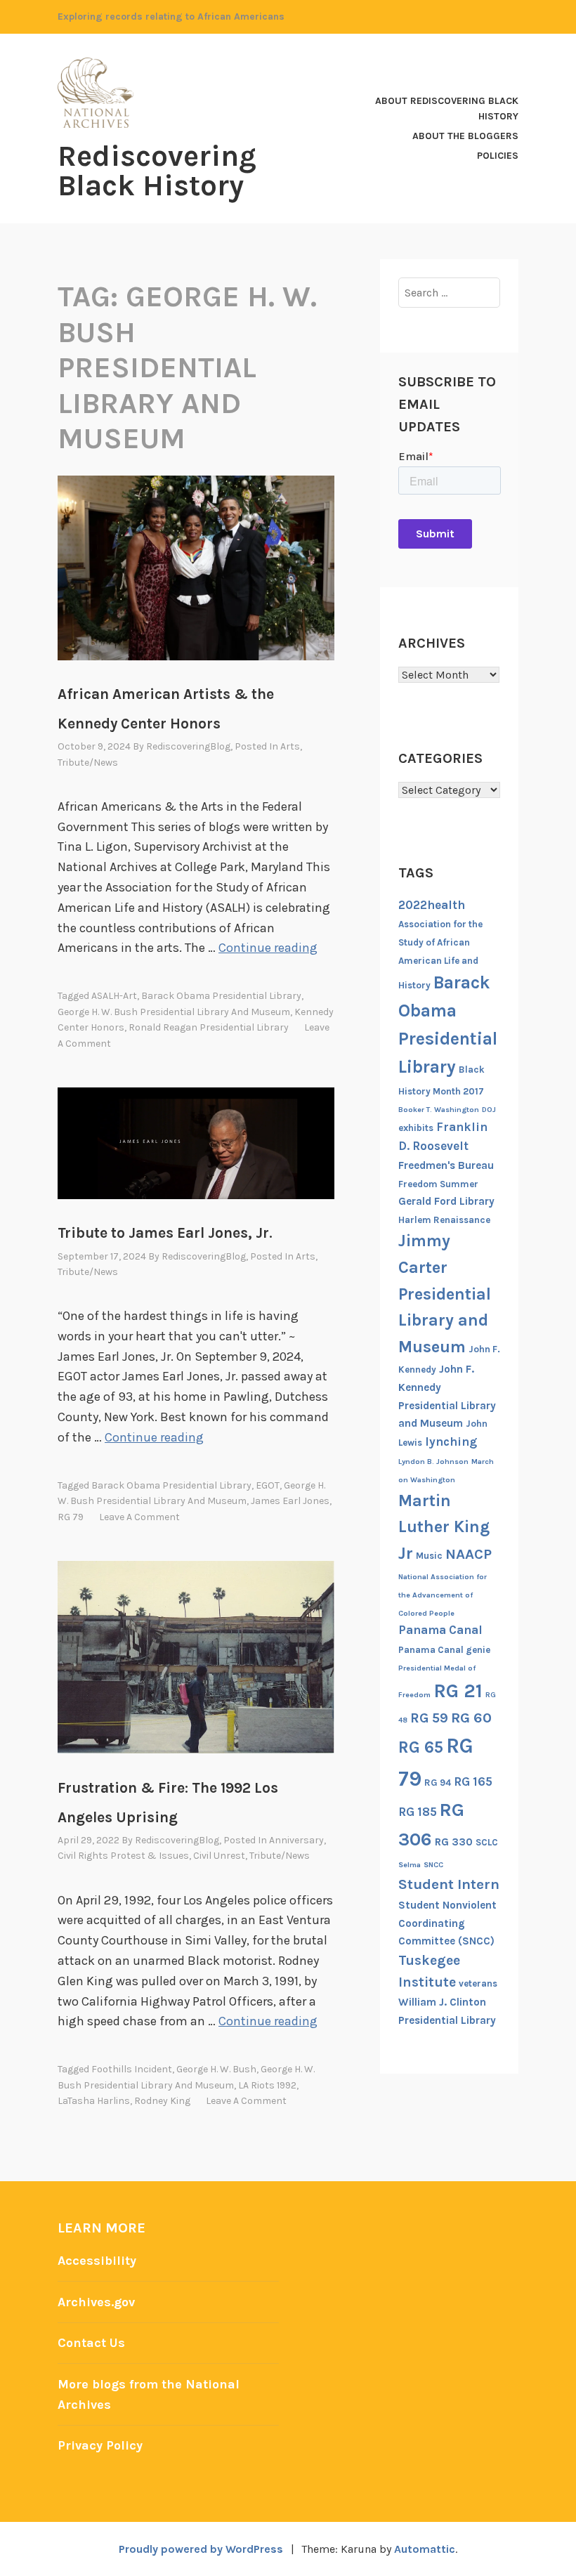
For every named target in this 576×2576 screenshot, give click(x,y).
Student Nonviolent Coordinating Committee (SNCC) (447, 1923)
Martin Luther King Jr (444, 1527)
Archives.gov (96, 2302)
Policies (498, 156)
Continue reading (268, 948)
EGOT (268, 1485)
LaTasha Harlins (94, 2101)
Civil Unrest (219, 1856)
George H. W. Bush (216, 2069)
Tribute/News (88, 763)
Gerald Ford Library (446, 1201)
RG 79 (71, 1517)
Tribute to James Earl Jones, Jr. (165, 1233)
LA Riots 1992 (267, 2085)
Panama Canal (440, 1630)
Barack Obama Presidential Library (221, 996)
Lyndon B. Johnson (433, 1462)
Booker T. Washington (439, 1110)
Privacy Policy (100, 2445)
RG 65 (421, 1747)
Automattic (425, 2549)
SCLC (487, 1842)
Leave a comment (139, 1517)
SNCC (433, 1865)
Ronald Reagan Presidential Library (209, 1027)
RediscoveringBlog (188, 746)
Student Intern (449, 1884)
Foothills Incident (132, 2069)
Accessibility (97, 2261)
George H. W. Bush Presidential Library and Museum (174, 1012)
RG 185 (418, 1812)
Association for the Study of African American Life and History (440, 955)
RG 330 (454, 1842)
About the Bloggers (465, 136)
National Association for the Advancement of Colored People (443, 1595)
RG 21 (458, 1691)
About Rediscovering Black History (447, 109)
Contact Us (91, 2343)
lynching (451, 1441)
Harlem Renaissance (444, 1220)
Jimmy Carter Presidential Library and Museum (445, 1293)
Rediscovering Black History (157, 171)
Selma (410, 1865)
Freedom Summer (438, 1184)
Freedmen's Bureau (446, 1165)
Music (429, 1556)
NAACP (469, 1554)
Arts (290, 746)
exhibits (416, 1128)
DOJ (489, 1110)
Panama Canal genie (444, 1650)
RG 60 (471, 1718)
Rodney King (162, 2101)
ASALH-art (114, 996)
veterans (478, 1983)
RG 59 (429, 1718)
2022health (432, 905)
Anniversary (296, 1840)
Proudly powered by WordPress (201, 2549)
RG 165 (473, 1781)
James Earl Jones (290, 1501)
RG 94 (438, 1783)
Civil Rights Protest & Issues (123, 1856)
